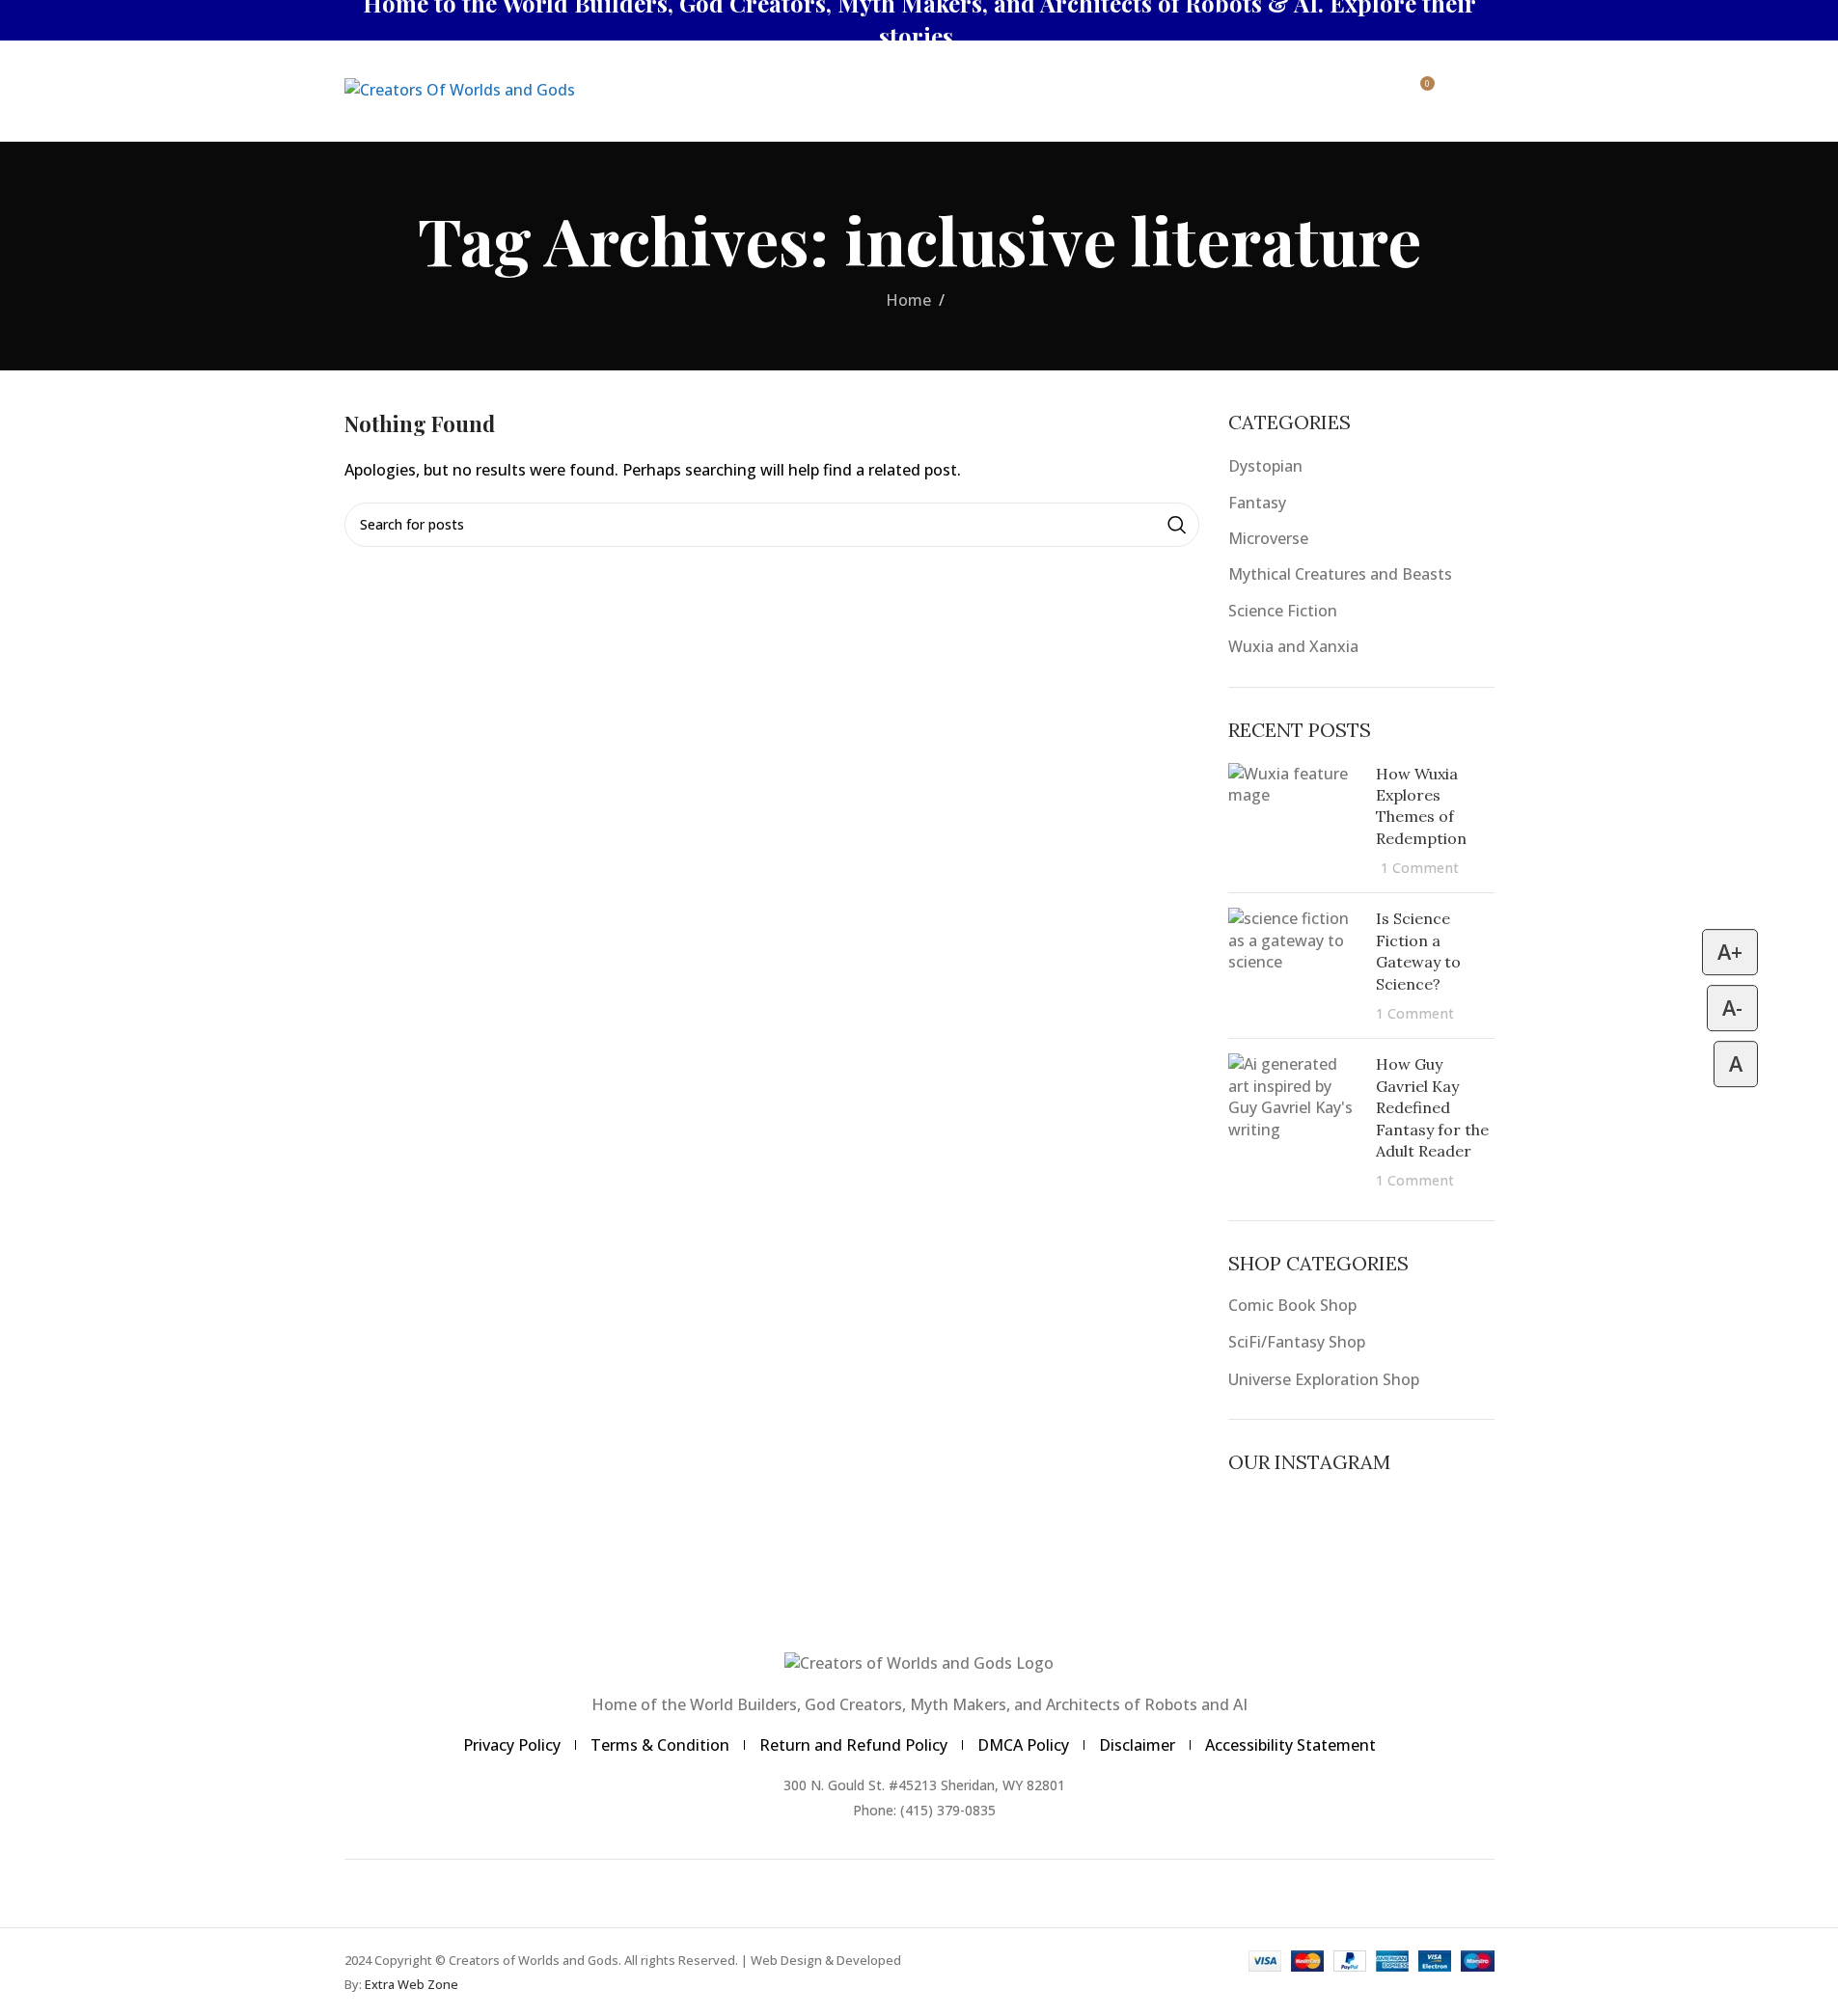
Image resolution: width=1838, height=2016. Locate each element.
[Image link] (919, 1662)
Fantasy (1257, 503)
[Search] (1339, 91)
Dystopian (1265, 466)
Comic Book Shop (1292, 1305)
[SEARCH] (1177, 525)
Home (908, 300)
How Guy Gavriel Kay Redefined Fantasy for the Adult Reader (1432, 1107)
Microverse (1268, 538)
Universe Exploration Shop (1324, 1379)
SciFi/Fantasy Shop (1297, 1342)
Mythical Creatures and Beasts (1340, 574)
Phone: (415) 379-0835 (924, 1810)
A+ (1730, 952)
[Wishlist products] (1378, 91)
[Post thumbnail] (1295, 821)
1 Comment (1420, 868)
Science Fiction (1283, 611)
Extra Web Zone (411, 1984)
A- (1732, 1008)
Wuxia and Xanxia (1293, 646)
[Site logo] (460, 89)
